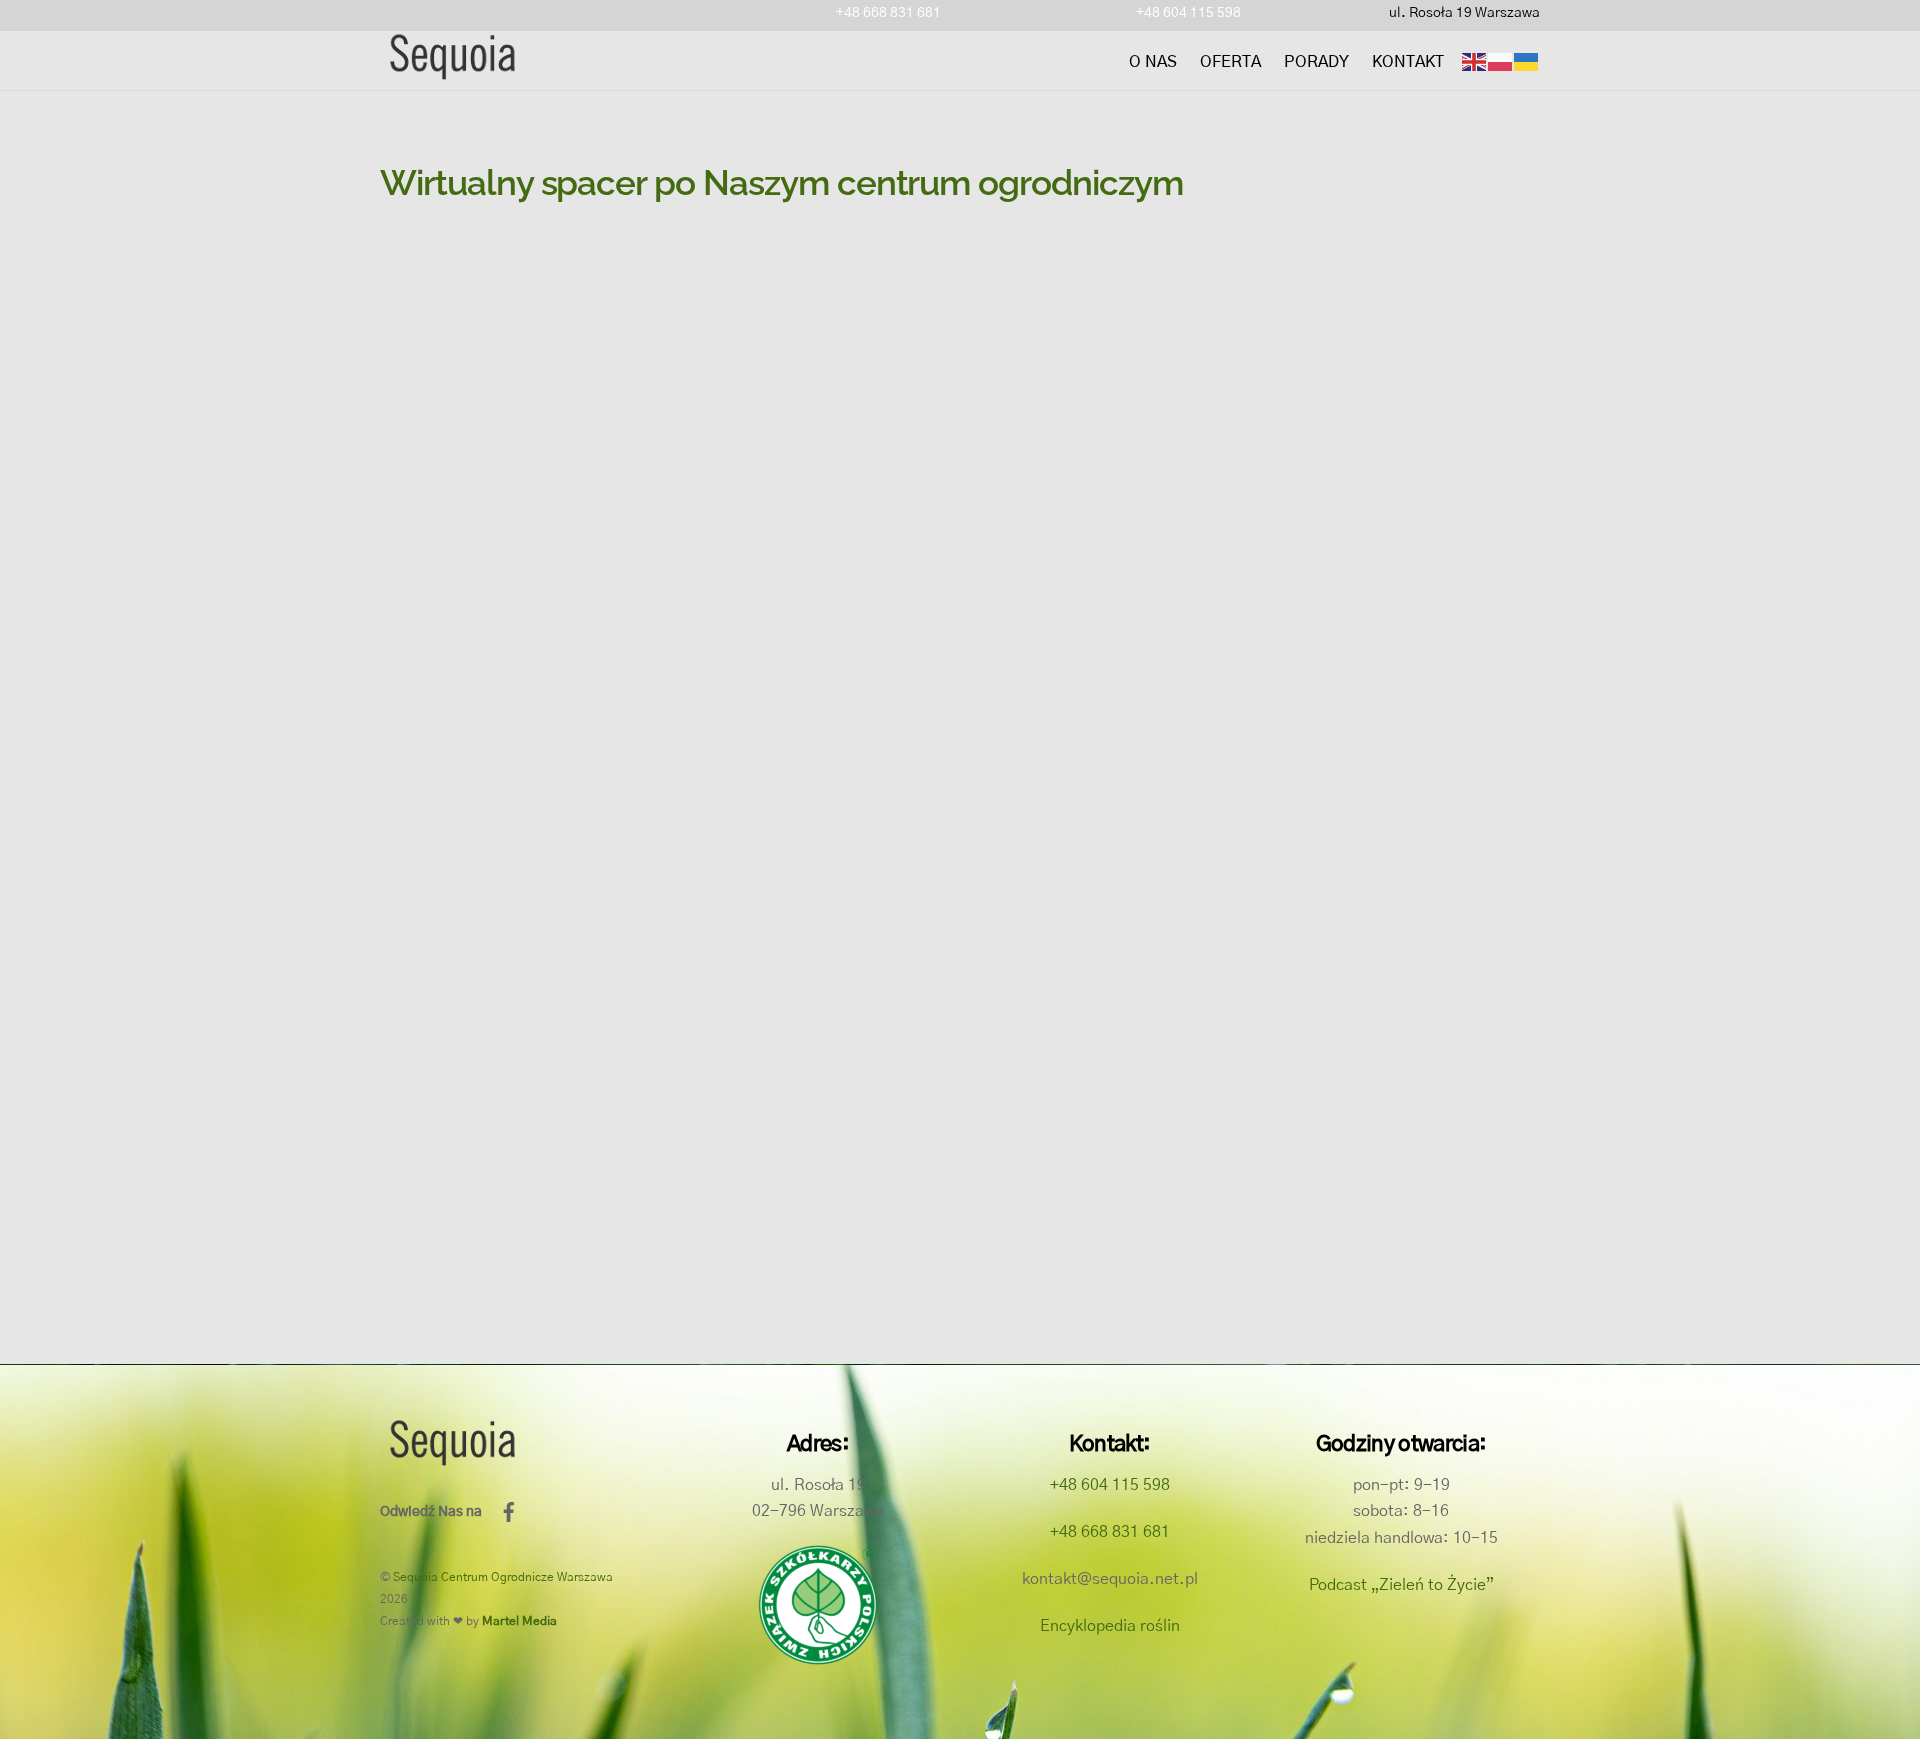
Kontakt (1408, 62)
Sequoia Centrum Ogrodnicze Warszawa (503, 1577)
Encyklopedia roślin (1110, 1626)
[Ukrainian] (1527, 62)
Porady (1316, 62)
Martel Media (519, 1621)
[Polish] (1501, 62)
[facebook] (509, 1512)
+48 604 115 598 (1188, 13)
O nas (1153, 62)
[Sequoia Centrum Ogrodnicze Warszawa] (451, 72)
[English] (1475, 62)
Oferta (1230, 62)
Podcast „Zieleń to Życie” (1401, 1585)
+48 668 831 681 (888, 13)
